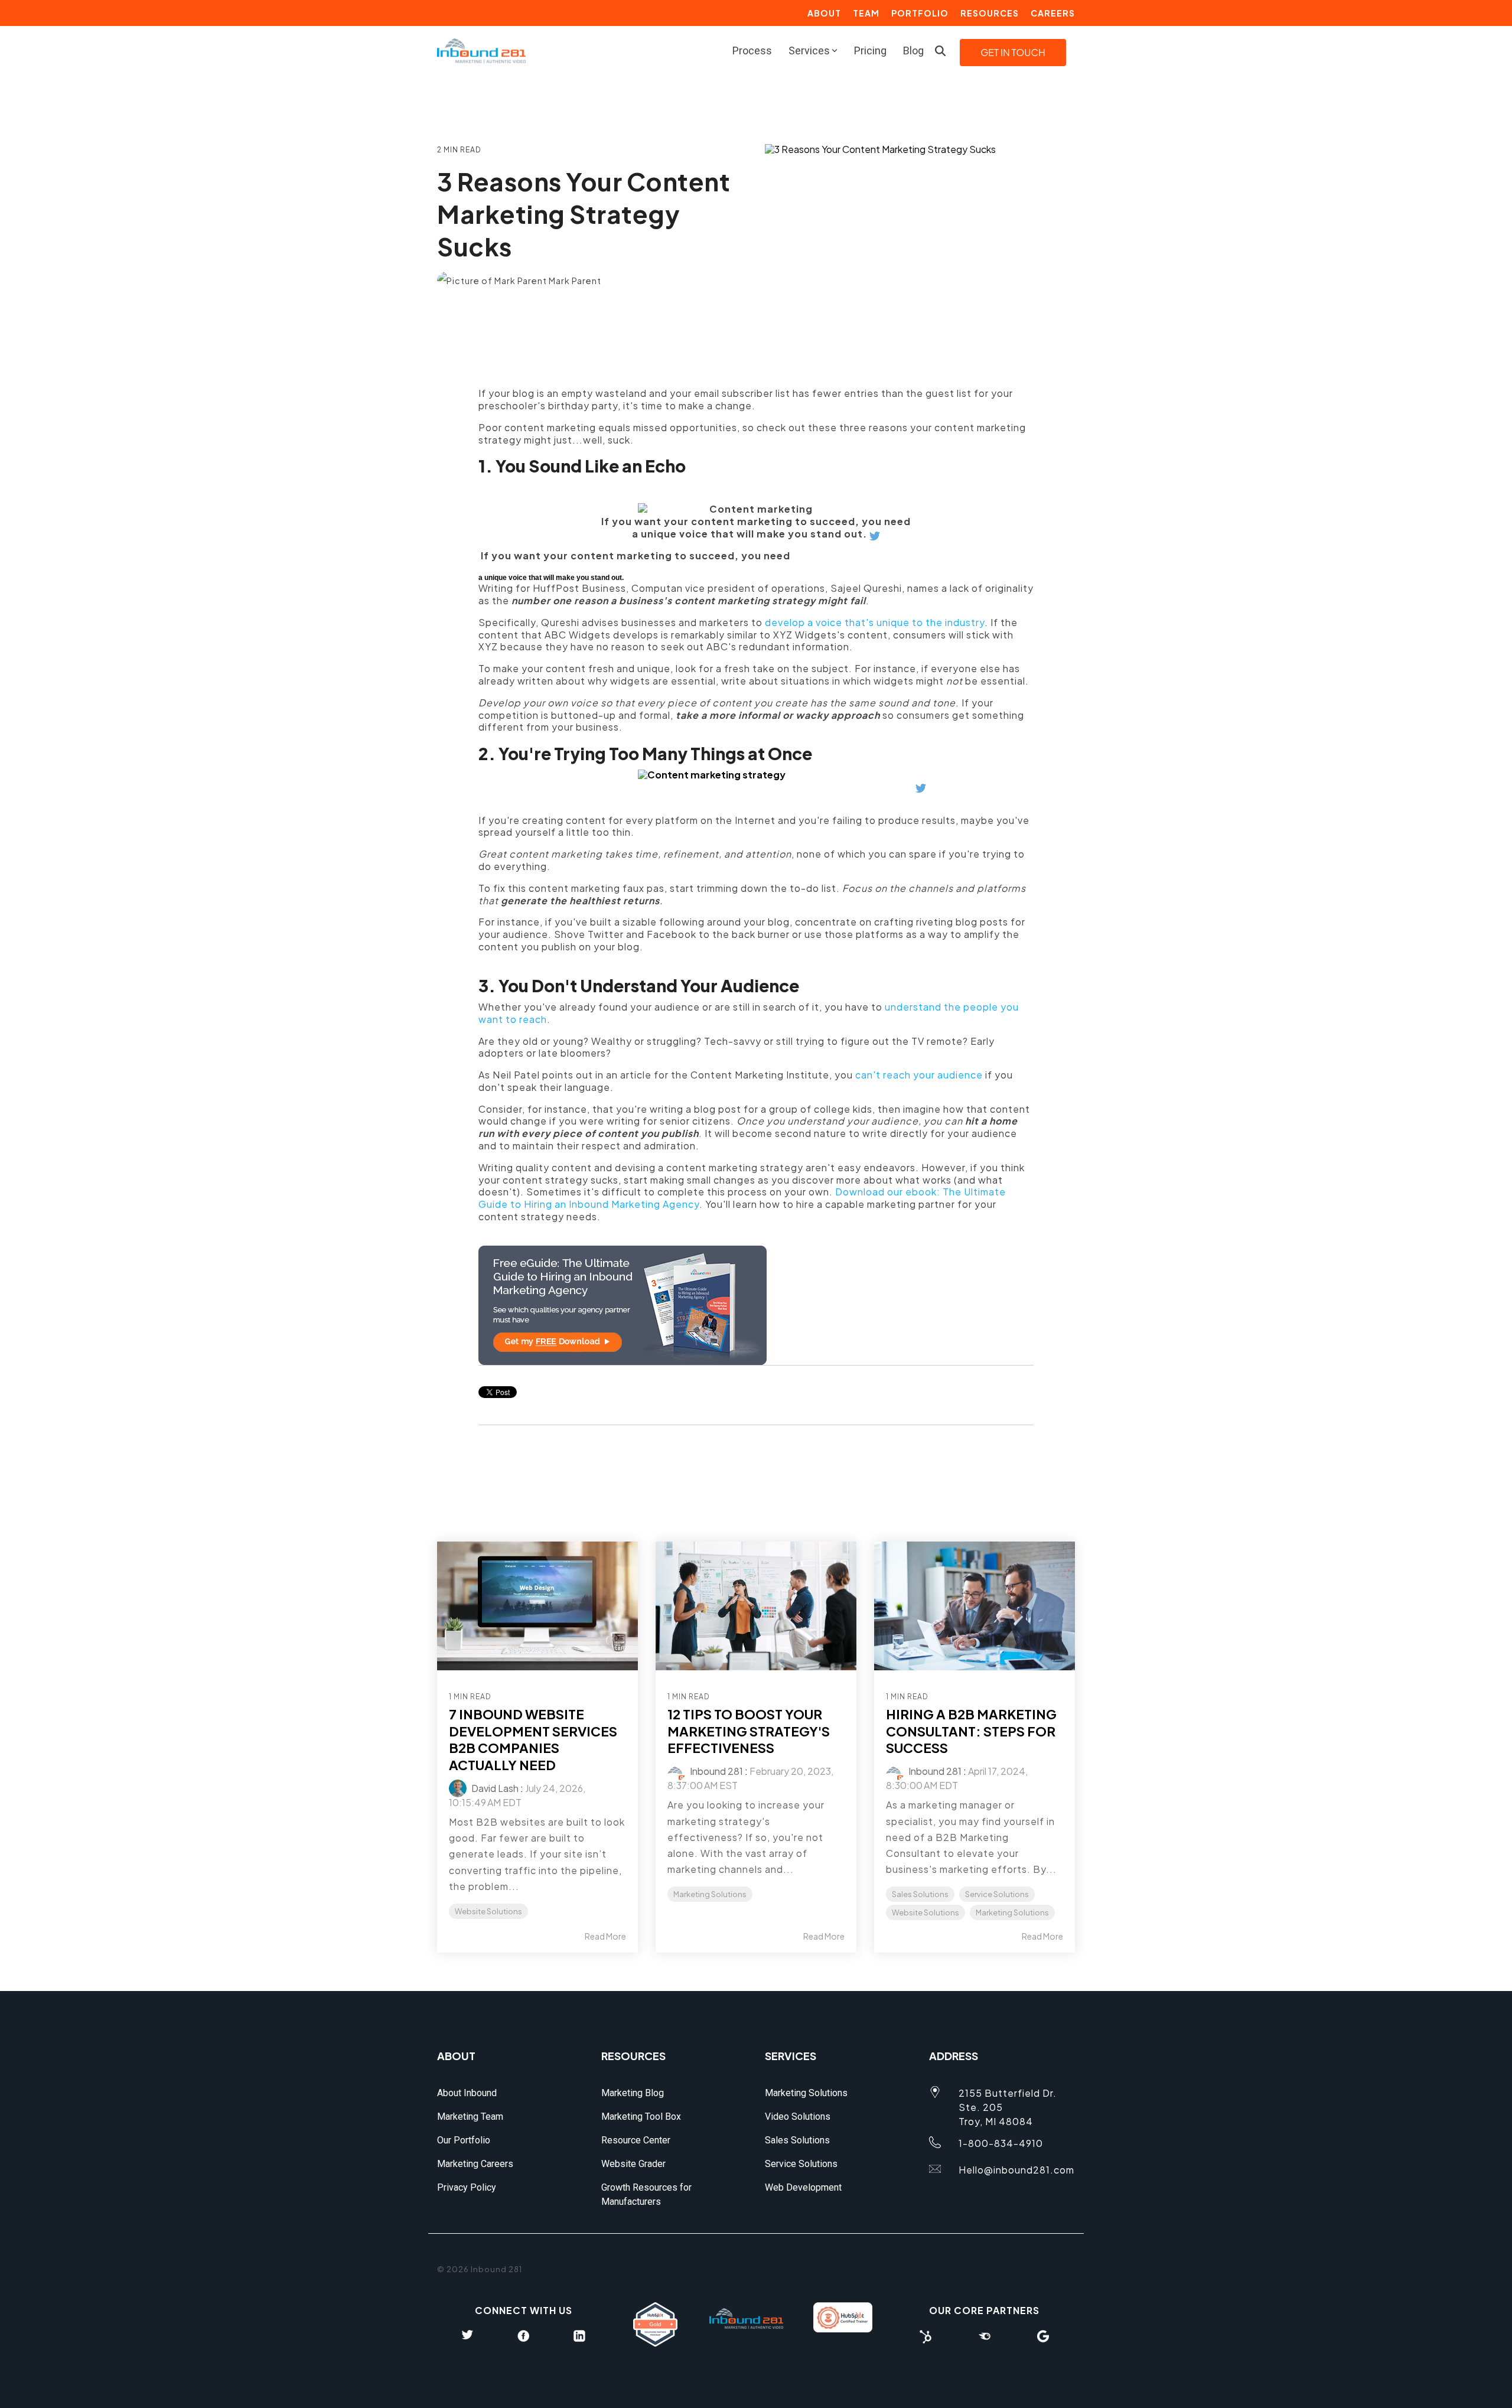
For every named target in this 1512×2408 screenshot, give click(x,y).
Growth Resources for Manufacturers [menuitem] (648, 2194)
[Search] (940, 51)
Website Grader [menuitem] (633, 2164)
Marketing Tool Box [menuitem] (641, 2117)
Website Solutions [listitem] (488, 1911)
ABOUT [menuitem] (824, 13)
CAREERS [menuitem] (1053, 13)
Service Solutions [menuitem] (801, 2164)
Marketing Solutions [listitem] (710, 1894)
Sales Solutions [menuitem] (797, 2140)
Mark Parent (574, 281)
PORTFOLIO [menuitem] (920, 13)
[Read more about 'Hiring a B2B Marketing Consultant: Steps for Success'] (975, 1606)
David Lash (494, 1788)
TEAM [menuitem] (866, 13)
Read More (605, 1936)
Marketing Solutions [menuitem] (806, 2093)
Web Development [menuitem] (803, 2187)
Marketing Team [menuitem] (470, 2117)
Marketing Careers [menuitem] (475, 2164)
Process (752, 50)
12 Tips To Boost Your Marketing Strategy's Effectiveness (749, 1731)
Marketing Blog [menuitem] (633, 2093)
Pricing (870, 50)
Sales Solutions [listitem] (920, 1894)
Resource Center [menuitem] (636, 2140)
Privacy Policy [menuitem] (467, 2187)
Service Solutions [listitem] (997, 1894)
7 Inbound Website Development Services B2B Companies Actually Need (533, 1739)
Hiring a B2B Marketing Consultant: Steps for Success (971, 1731)
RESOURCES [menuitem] (990, 13)
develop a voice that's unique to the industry (875, 622)
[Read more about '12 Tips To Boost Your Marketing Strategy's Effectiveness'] (756, 1606)
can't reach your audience (919, 1075)
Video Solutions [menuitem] (798, 2117)
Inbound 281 (716, 1771)
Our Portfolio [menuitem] (464, 2140)
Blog (913, 50)
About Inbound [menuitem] (467, 2093)
